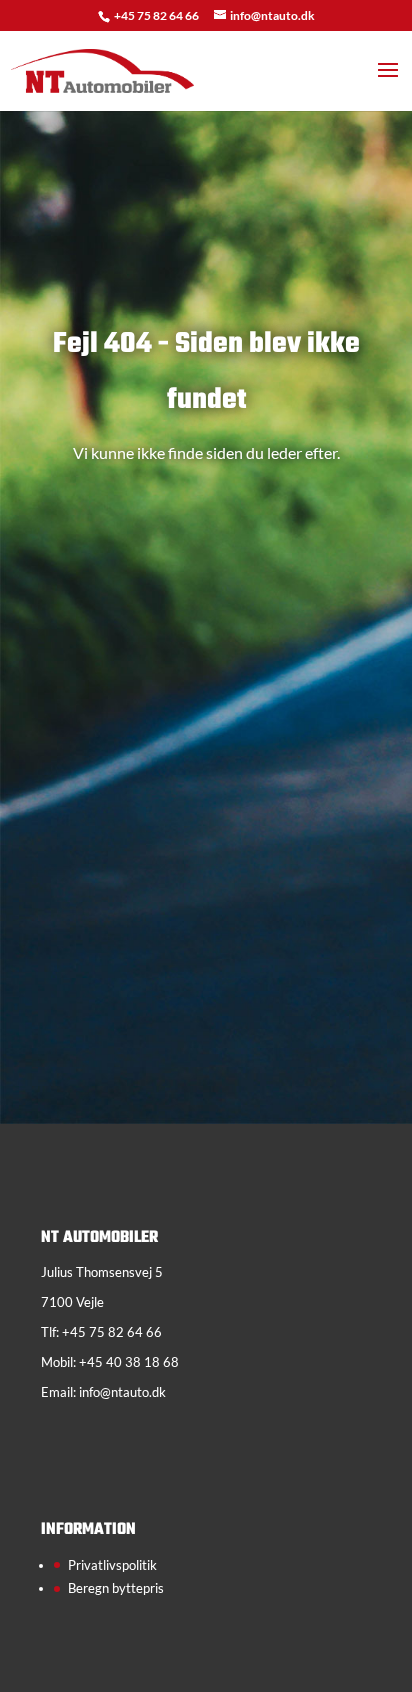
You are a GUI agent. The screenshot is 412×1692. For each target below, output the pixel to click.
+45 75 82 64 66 (157, 15)
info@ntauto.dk (122, 1392)
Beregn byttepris (116, 1588)
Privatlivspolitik (112, 1565)
